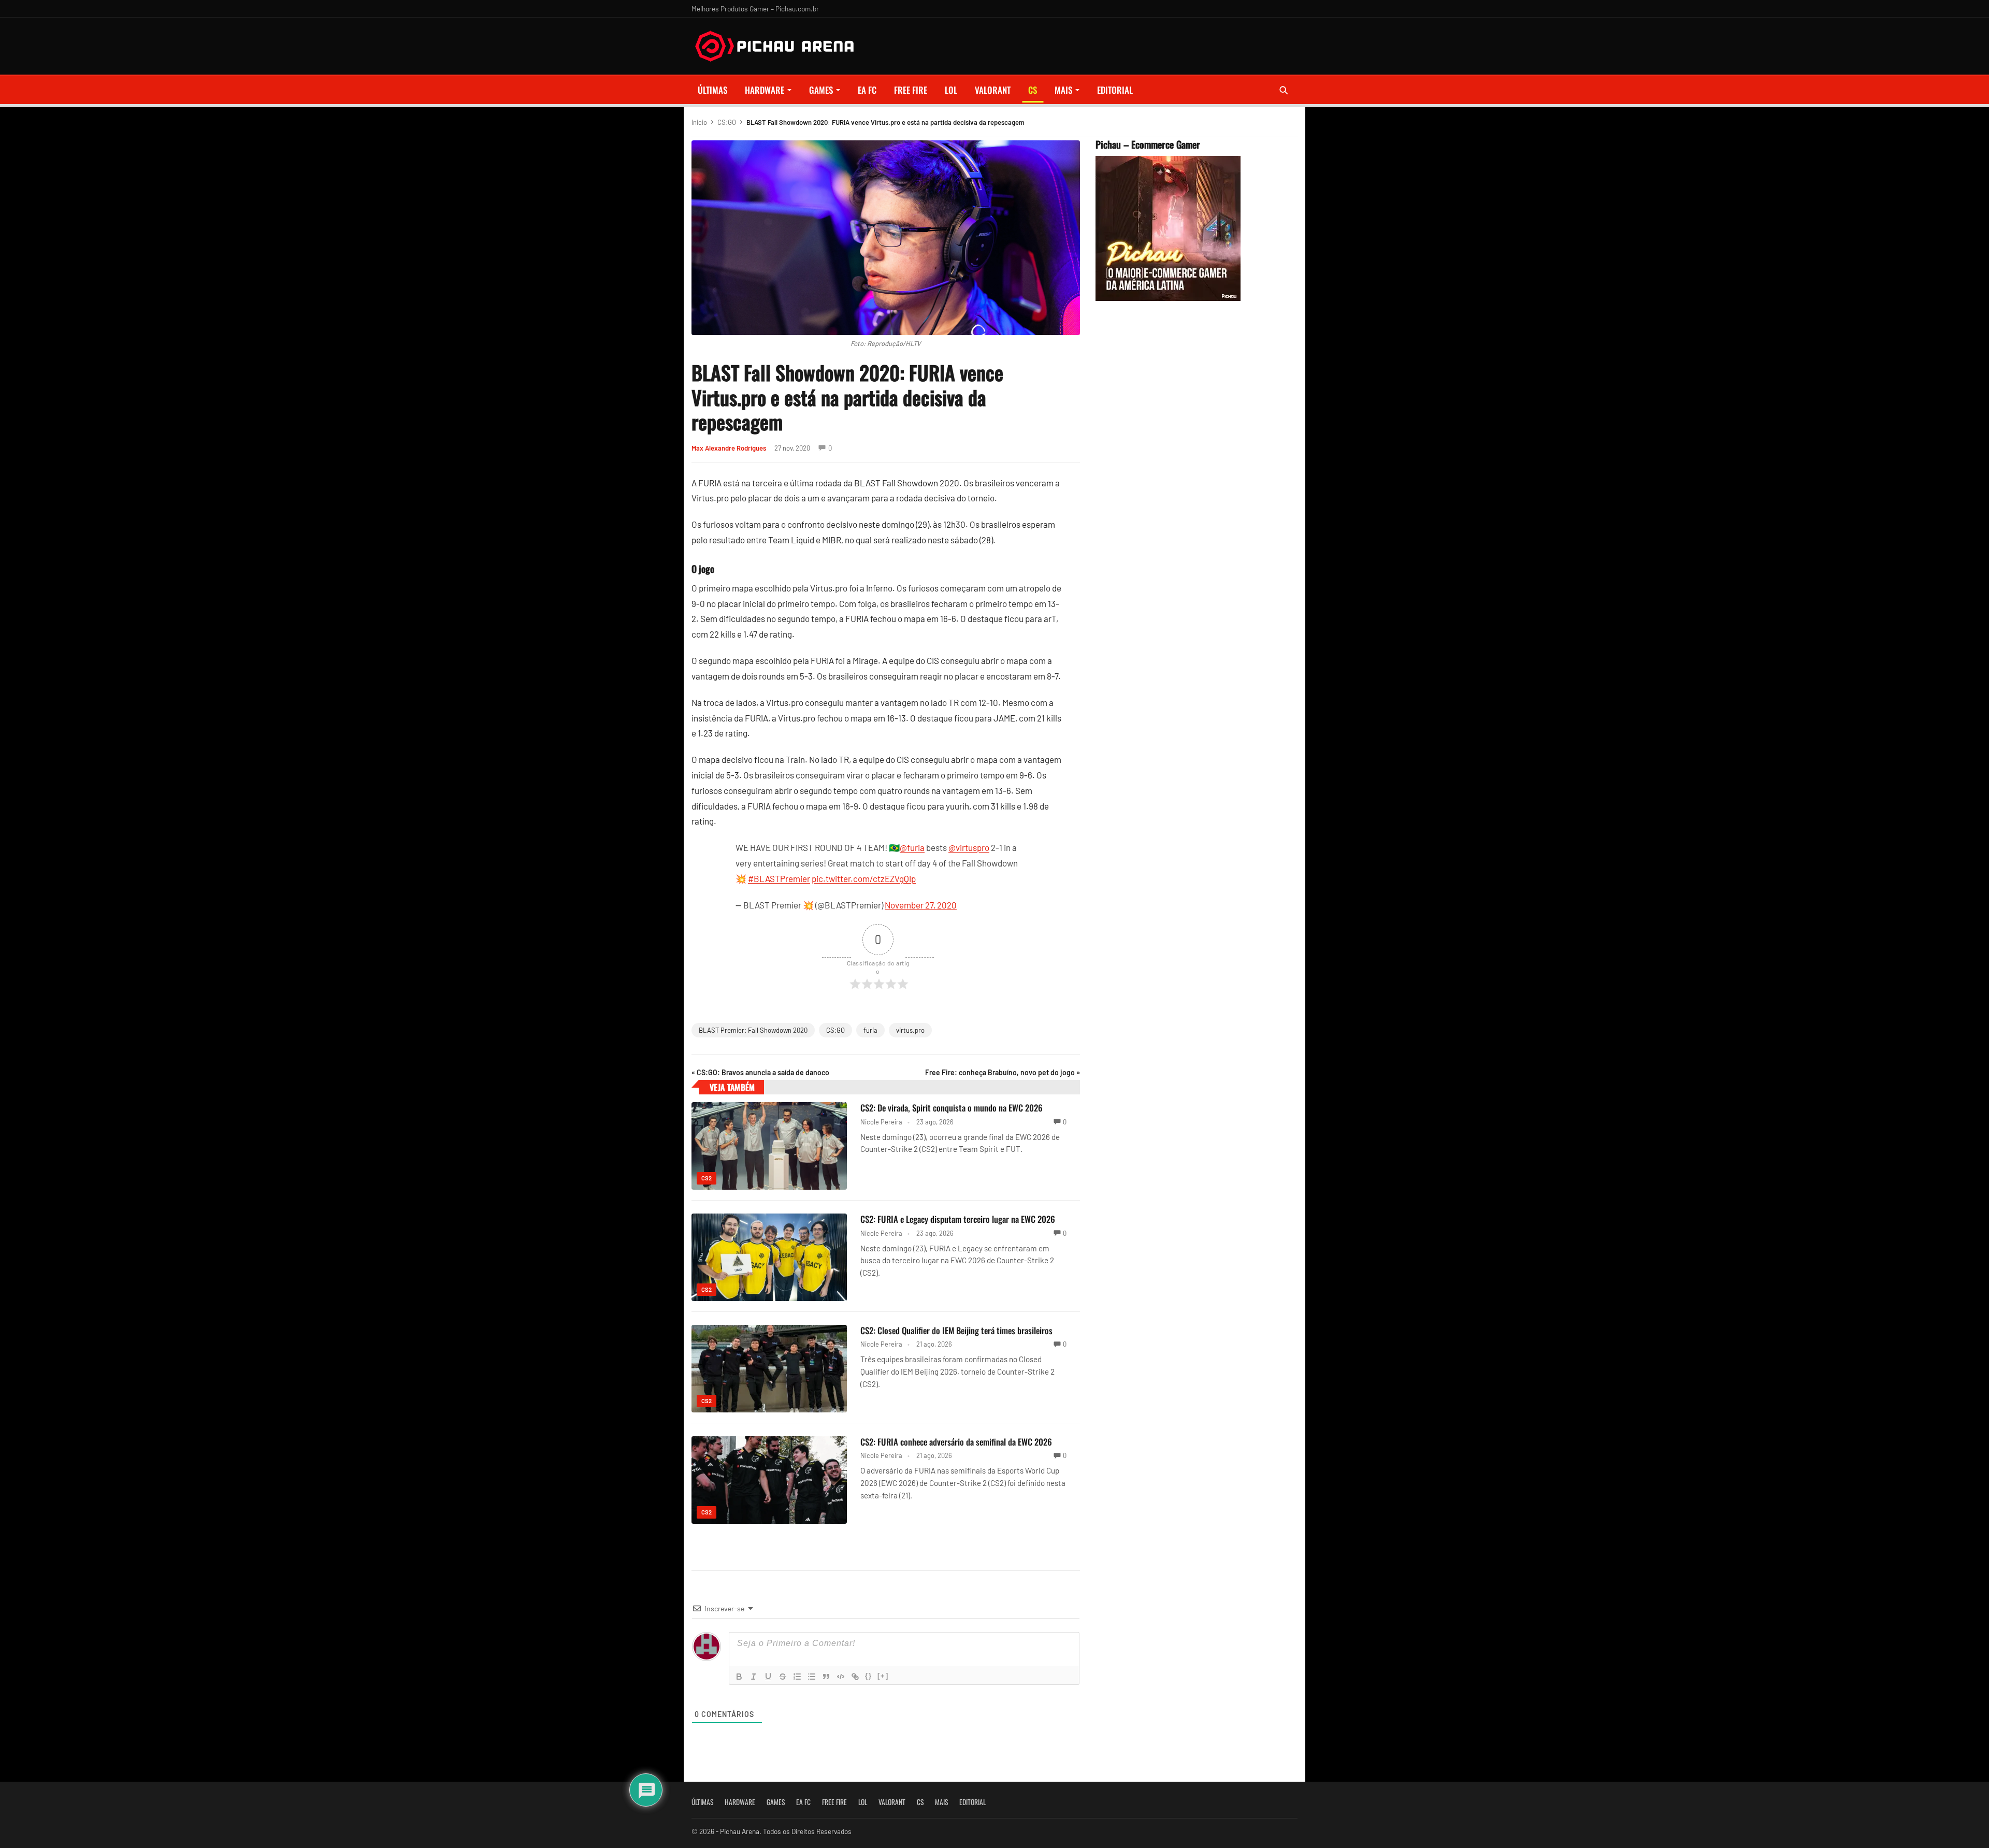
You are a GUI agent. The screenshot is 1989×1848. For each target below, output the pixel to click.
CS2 (707, 1178)
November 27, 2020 (921, 905)
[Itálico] (754, 1677)
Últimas (712, 90)
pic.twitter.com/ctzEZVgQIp (864, 878)
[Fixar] (783, 1677)
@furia (912, 847)
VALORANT (993, 90)
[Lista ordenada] (797, 1677)
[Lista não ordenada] (812, 1677)
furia (870, 1030)
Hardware (765, 90)
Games (821, 90)
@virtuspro (969, 847)
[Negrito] (739, 1677)
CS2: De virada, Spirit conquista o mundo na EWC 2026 (952, 1108)
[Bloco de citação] (826, 1677)
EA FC (867, 90)
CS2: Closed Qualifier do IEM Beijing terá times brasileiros (956, 1330)
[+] (883, 1676)
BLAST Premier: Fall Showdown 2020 (753, 1030)
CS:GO (727, 122)
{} (869, 1676)
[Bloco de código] (841, 1677)
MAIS (1063, 90)
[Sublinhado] (768, 1677)
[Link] (855, 1677)
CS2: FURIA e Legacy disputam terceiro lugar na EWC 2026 (958, 1219)
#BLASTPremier (779, 878)
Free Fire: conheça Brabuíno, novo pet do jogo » (1003, 1072)
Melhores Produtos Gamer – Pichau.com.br (755, 9)
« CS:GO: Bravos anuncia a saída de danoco (760, 1072)
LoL (951, 90)
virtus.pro (910, 1030)
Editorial (1115, 90)
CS (1033, 90)
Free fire (911, 90)
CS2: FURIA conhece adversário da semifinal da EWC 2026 (956, 1442)
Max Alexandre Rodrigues (729, 448)
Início (699, 122)
